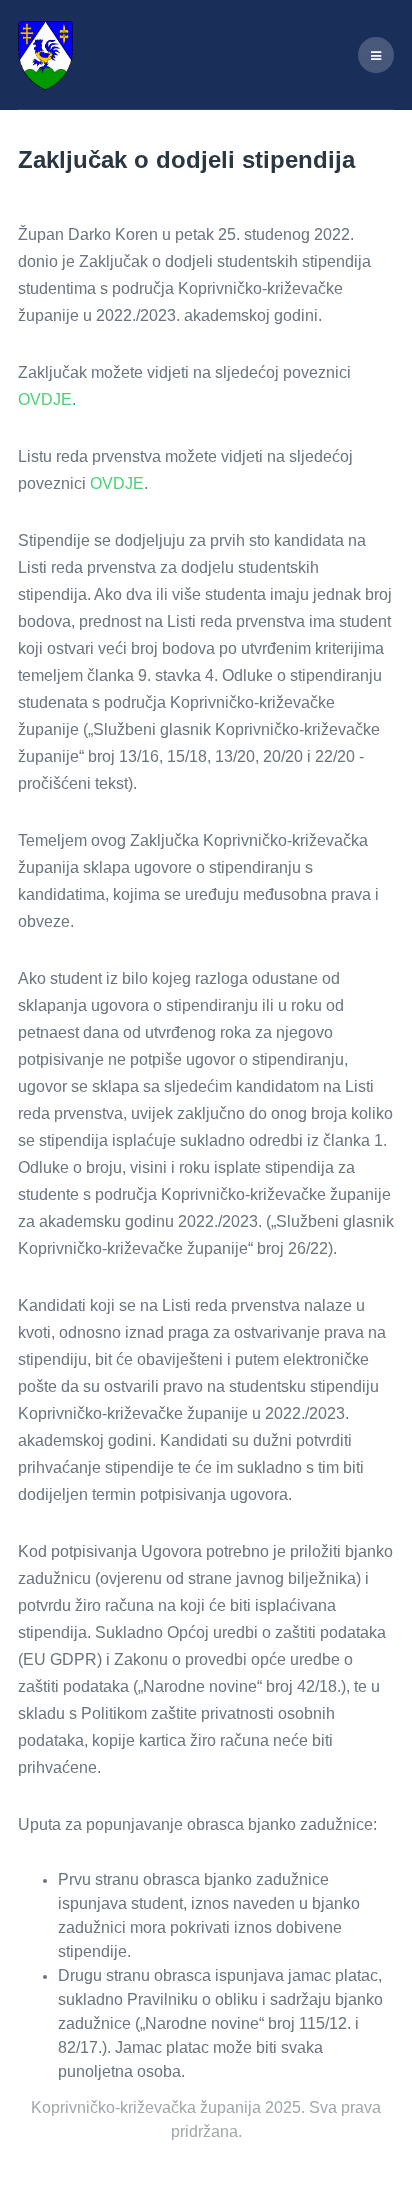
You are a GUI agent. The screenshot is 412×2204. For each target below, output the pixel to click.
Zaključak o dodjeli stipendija (186, 159)
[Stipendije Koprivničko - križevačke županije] (45, 54)
